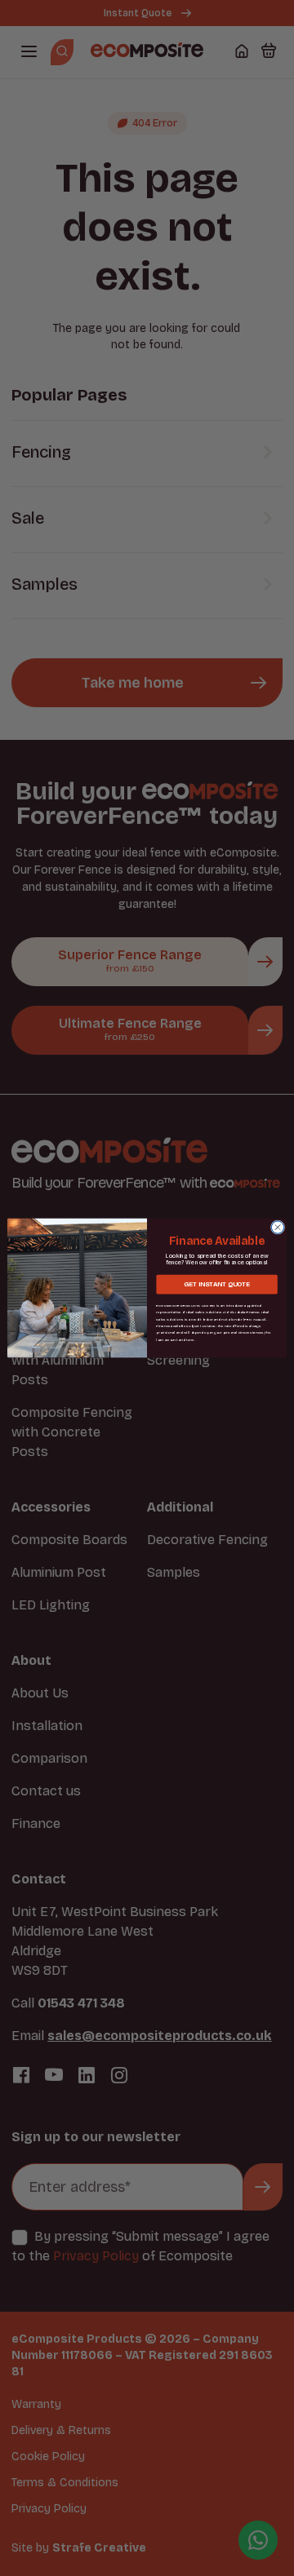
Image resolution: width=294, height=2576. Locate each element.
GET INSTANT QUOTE (216, 1285)
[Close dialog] (277, 1227)
